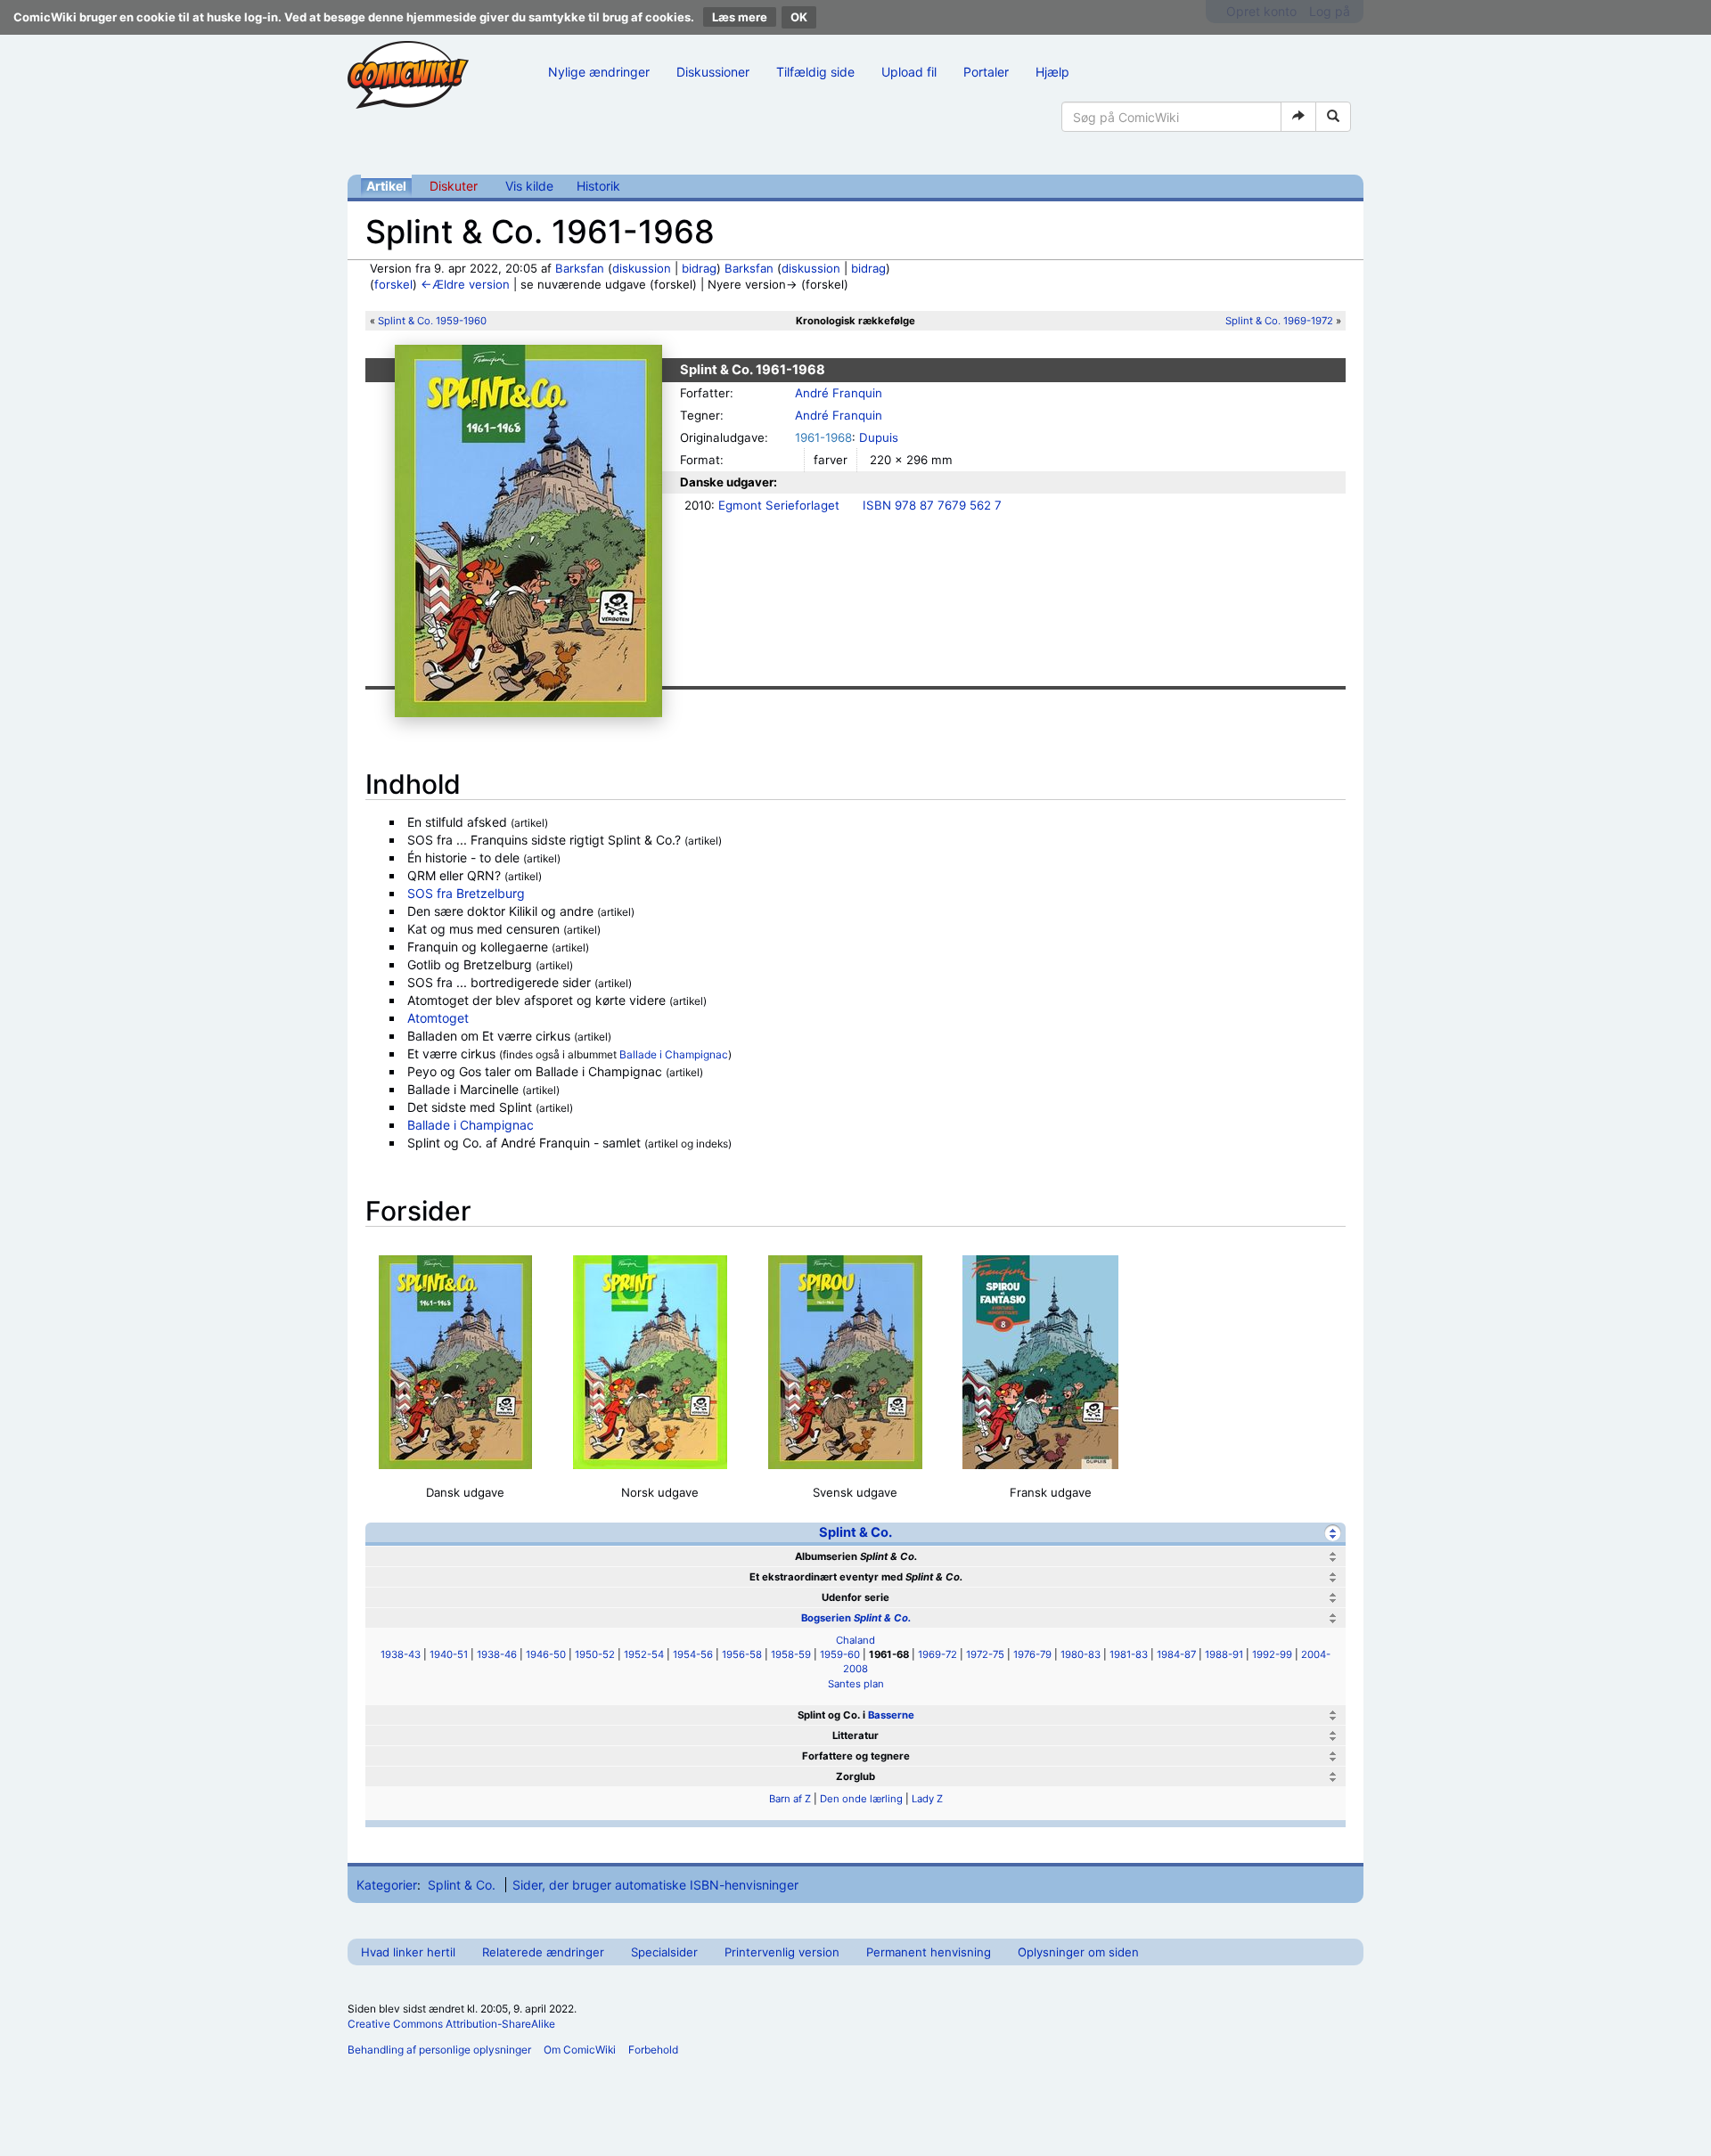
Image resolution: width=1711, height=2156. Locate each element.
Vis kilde (529, 186)
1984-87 (1176, 1654)
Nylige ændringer (599, 72)
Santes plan (856, 1684)
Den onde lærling (861, 1799)
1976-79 (1032, 1654)
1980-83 (1081, 1654)
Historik (598, 186)
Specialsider (664, 1952)
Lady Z (927, 1799)
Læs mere (740, 17)
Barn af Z (790, 1799)
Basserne (891, 1715)
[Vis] (1333, 1557)
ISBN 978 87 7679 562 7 (932, 505)
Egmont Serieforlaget (779, 505)
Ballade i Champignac (674, 1054)
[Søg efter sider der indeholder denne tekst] (1333, 117)
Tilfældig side (815, 72)
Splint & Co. (855, 1532)
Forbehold (653, 2050)
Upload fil (909, 72)
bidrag (699, 268)
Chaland (855, 1640)
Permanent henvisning (929, 1952)
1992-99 (1272, 1654)
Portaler (986, 72)
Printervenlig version (782, 1952)
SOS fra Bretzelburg (466, 893)
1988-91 (1224, 1654)
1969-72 (937, 1654)
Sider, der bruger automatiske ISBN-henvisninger (655, 1885)
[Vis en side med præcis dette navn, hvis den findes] (1298, 117)
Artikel (386, 186)
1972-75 (985, 1654)
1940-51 (449, 1654)
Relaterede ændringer (543, 1952)
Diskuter (454, 186)
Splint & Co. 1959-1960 (432, 321)
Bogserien (856, 1618)
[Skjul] (1333, 1533)
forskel (393, 284)
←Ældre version (465, 284)
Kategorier (387, 1885)
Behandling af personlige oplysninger (439, 2050)
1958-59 (791, 1654)
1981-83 (1129, 1654)
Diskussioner (713, 72)
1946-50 (546, 1654)
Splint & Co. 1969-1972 (1279, 321)
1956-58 (742, 1654)
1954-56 (693, 1654)
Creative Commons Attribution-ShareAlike (451, 2024)
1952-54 (644, 1654)
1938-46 (497, 1654)
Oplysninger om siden (1078, 1952)
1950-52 (595, 1654)
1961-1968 (823, 437)
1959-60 (840, 1654)
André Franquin (839, 393)
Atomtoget (438, 1018)
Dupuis (879, 437)
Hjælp (1052, 72)
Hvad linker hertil (408, 1952)
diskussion (642, 268)
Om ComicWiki (580, 2050)
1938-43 (401, 1654)
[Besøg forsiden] (408, 75)
